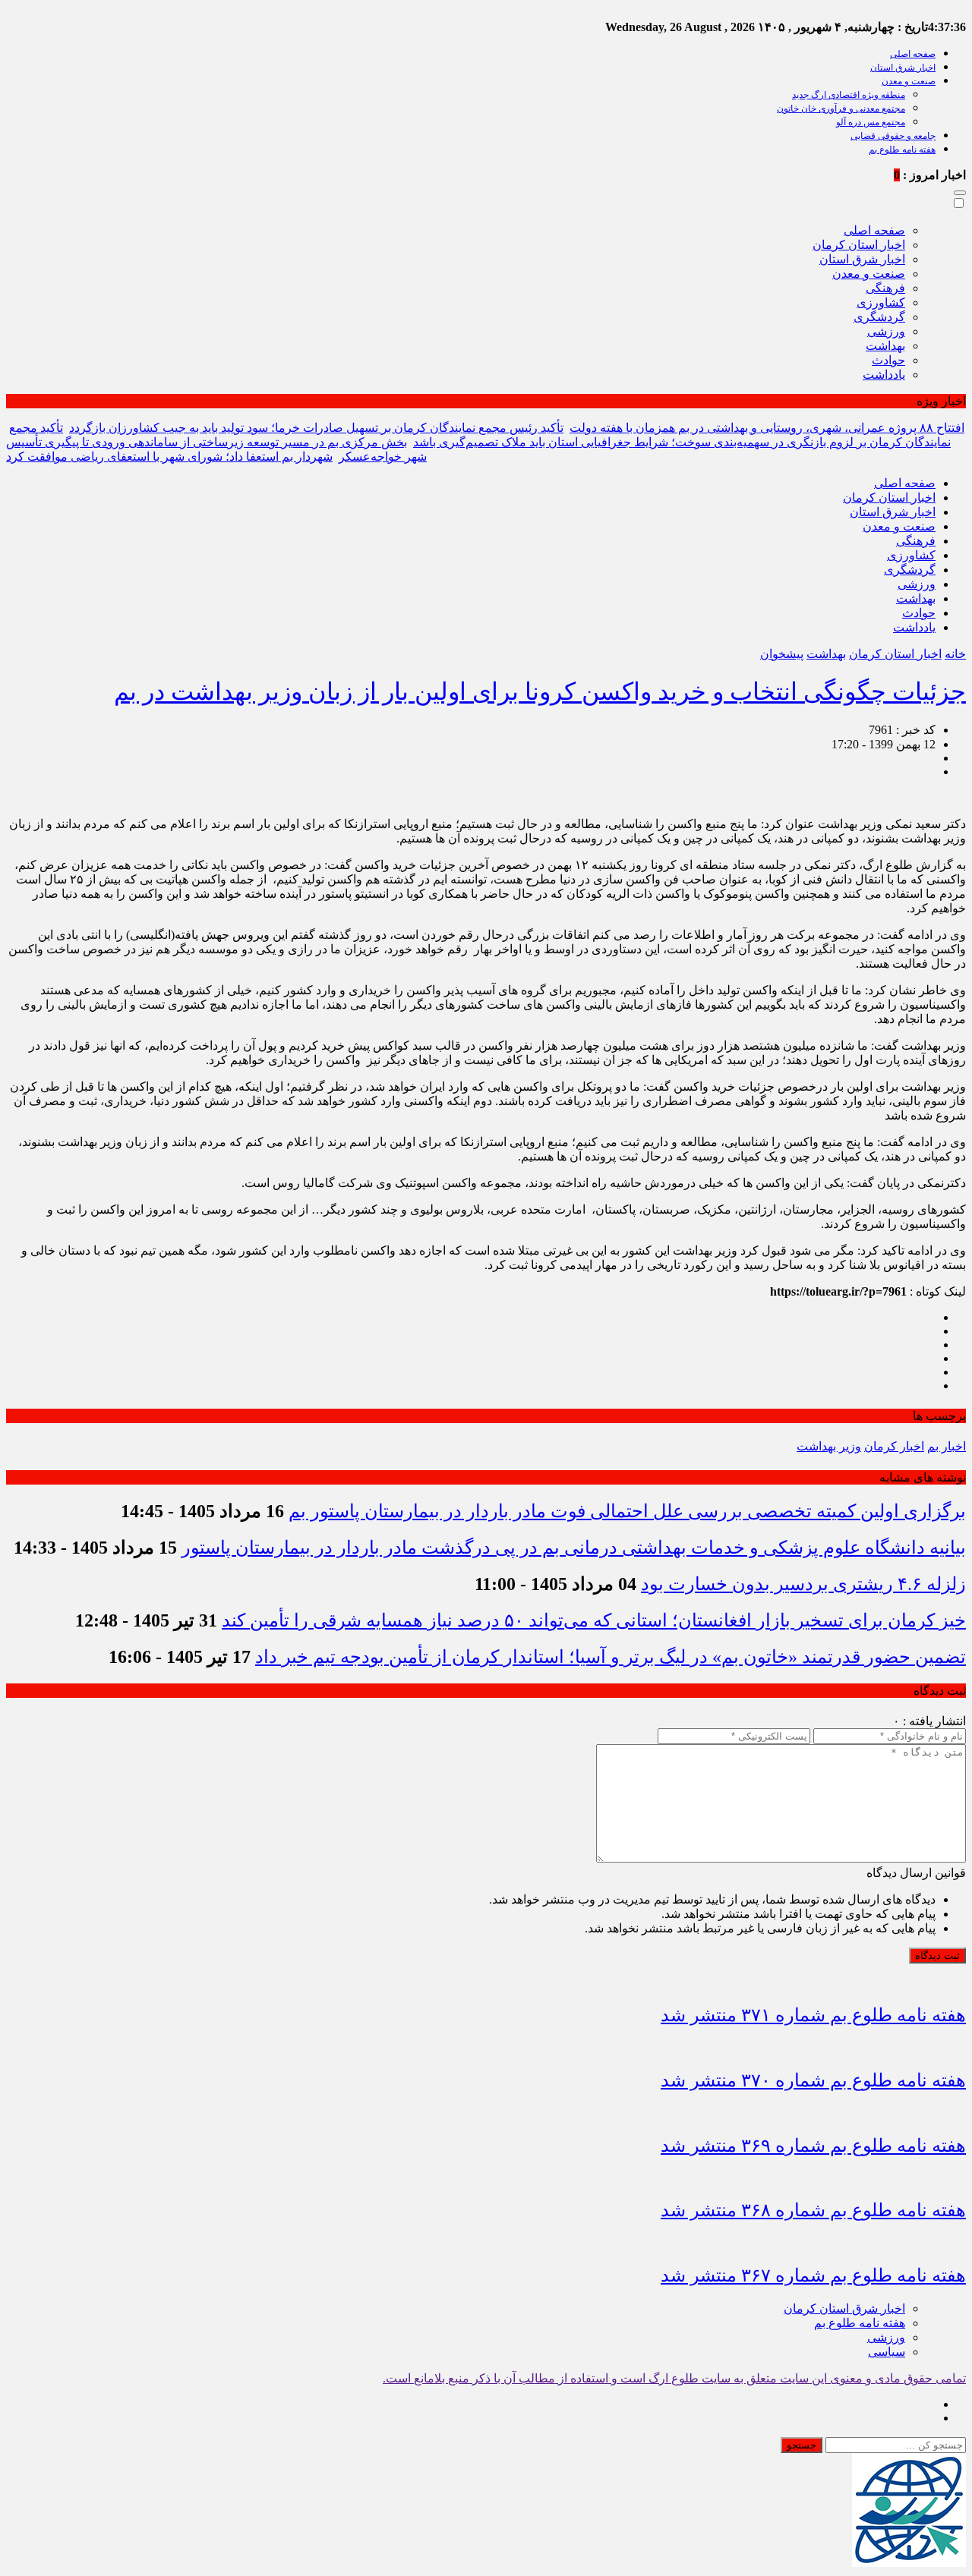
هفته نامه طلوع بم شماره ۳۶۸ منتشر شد (813, 2210)
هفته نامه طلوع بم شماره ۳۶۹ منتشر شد (813, 2146)
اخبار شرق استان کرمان (844, 2308)
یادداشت (884, 375)
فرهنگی (885, 288)
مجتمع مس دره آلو (871, 122)
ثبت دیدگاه (937, 1956)
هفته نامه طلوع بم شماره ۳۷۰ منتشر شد (813, 2080)
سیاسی (887, 2352)
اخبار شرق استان (903, 68)
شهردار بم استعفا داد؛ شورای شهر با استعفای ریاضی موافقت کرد (169, 457)
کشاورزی (881, 302)
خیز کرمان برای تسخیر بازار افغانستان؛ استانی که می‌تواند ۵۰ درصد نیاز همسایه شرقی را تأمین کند (594, 1620)
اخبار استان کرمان (859, 245)
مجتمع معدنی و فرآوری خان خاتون (841, 109)
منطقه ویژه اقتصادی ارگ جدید (849, 95)
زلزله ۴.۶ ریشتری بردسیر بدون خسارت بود (803, 1584)
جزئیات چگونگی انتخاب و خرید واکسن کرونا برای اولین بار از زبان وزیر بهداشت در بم (540, 691)
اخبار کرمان (894, 1446)
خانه (955, 654)
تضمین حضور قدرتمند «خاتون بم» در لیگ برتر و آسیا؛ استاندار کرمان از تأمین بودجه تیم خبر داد (611, 1657)
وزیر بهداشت (829, 1446)
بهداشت (885, 346)
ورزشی (886, 331)
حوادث (888, 360)
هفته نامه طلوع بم (902, 150)
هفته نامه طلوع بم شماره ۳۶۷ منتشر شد (813, 2275)
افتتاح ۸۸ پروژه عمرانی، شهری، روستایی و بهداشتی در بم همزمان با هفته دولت (767, 428)
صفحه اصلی (913, 54)
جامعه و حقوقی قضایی (893, 136)
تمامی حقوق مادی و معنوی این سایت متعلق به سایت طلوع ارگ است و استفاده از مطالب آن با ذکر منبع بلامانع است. (674, 2378)
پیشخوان (782, 654)
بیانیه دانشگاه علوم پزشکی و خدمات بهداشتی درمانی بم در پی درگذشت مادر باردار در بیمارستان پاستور (574, 1548)
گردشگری (879, 317)
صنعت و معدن (909, 81)
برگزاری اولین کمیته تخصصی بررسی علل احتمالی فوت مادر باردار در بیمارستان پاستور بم (627, 1511)
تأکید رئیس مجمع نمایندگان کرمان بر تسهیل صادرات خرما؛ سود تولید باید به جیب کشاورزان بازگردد (316, 428)
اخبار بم (947, 1446)
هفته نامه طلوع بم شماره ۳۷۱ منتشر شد (813, 2015)
